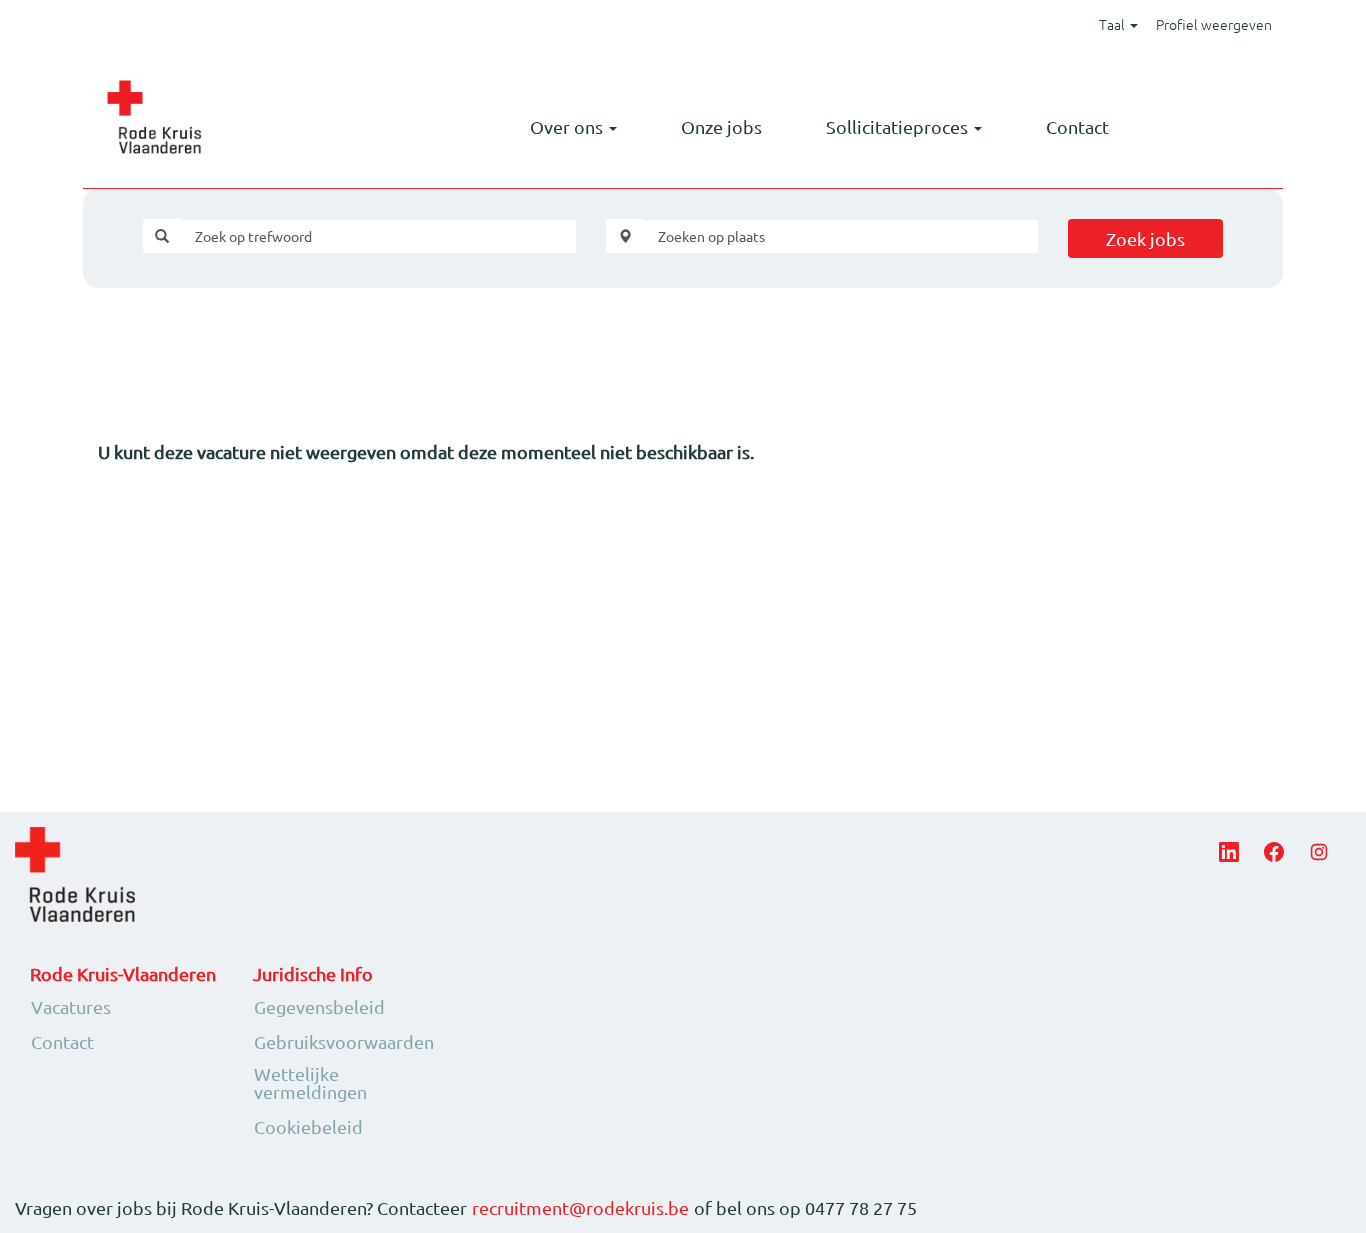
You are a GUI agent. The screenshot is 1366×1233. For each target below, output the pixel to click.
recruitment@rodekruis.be (580, 1208)
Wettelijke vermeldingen (310, 1083)
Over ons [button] (568, 126)
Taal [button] (1113, 24)
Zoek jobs (1145, 238)
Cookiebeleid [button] (308, 1127)
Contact (1077, 126)
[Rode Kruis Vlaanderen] (154, 117)
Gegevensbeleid (319, 1007)
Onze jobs (721, 126)
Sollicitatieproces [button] (899, 126)
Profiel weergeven (1214, 24)
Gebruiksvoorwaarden (344, 1042)
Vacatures (71, 1007)
